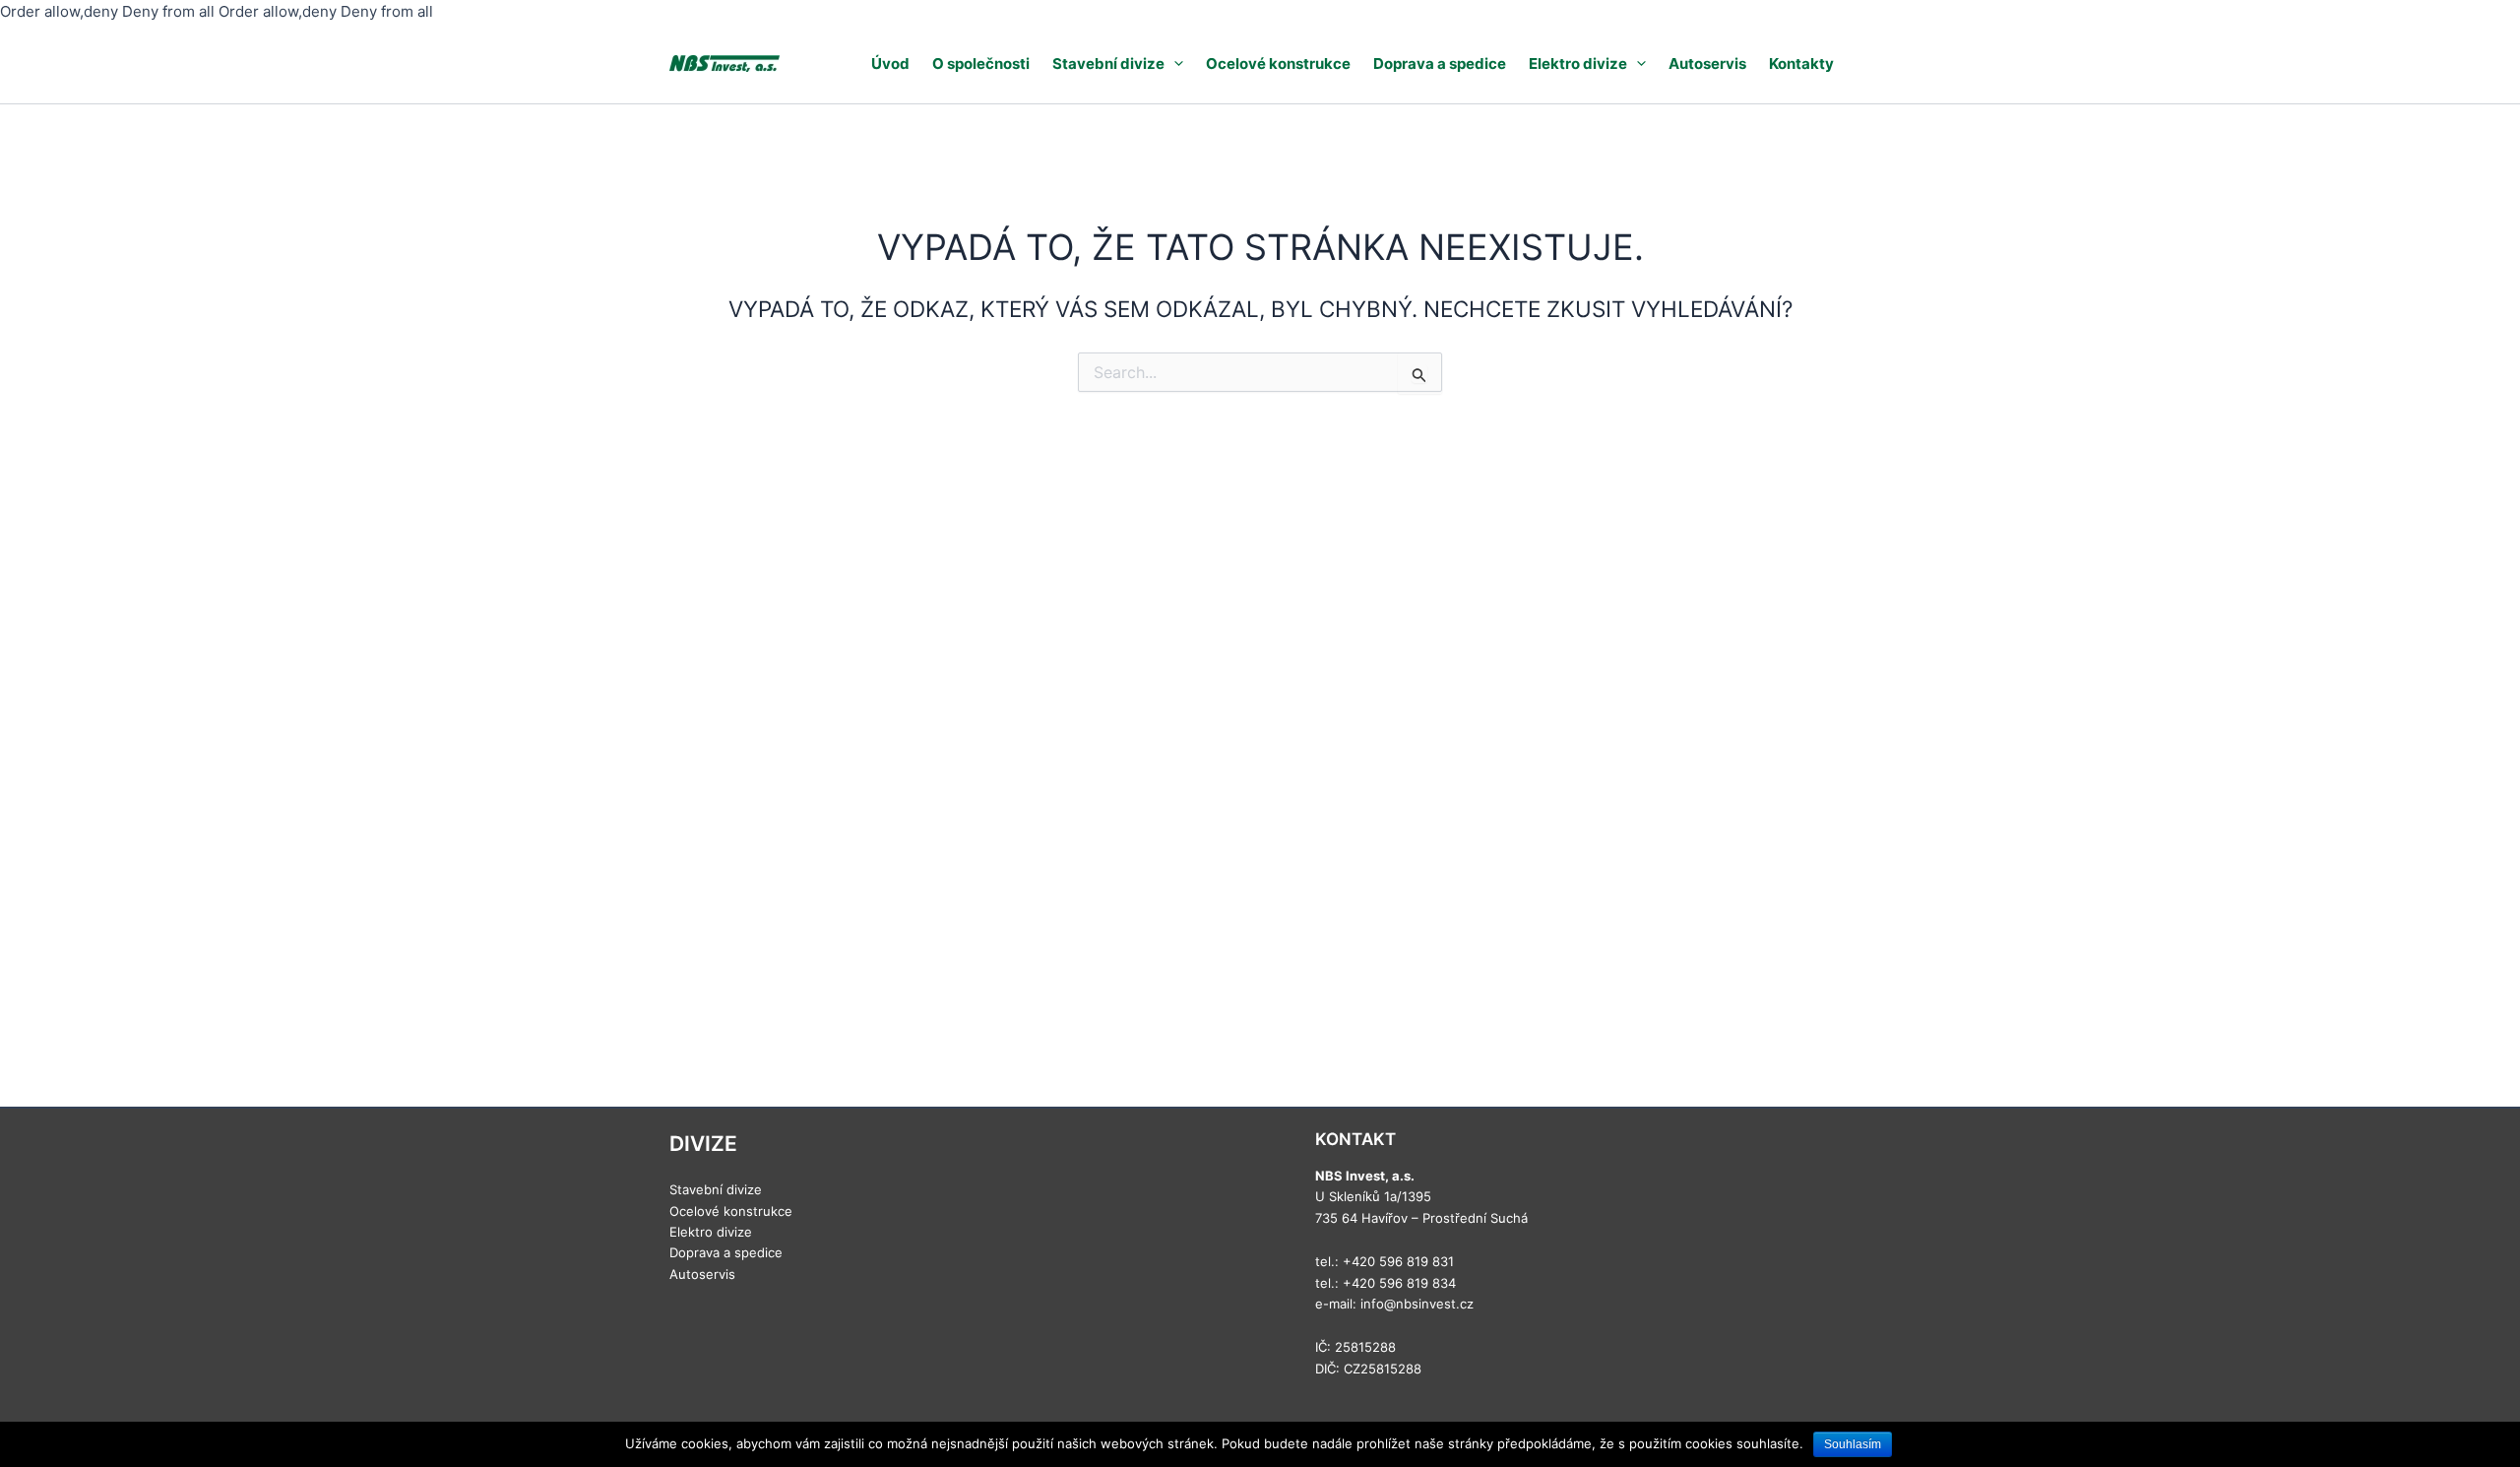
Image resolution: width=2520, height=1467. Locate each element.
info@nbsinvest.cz (1417, 1304)
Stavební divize (1108, 64)
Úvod (890, 64)
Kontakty (1801, 64)
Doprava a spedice (1440, 64)
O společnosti (981, 64)
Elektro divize (1578, 64)
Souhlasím (1853, 1444)
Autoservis (1707, 64)
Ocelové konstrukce (1278, 64)
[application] (1174, 64)
